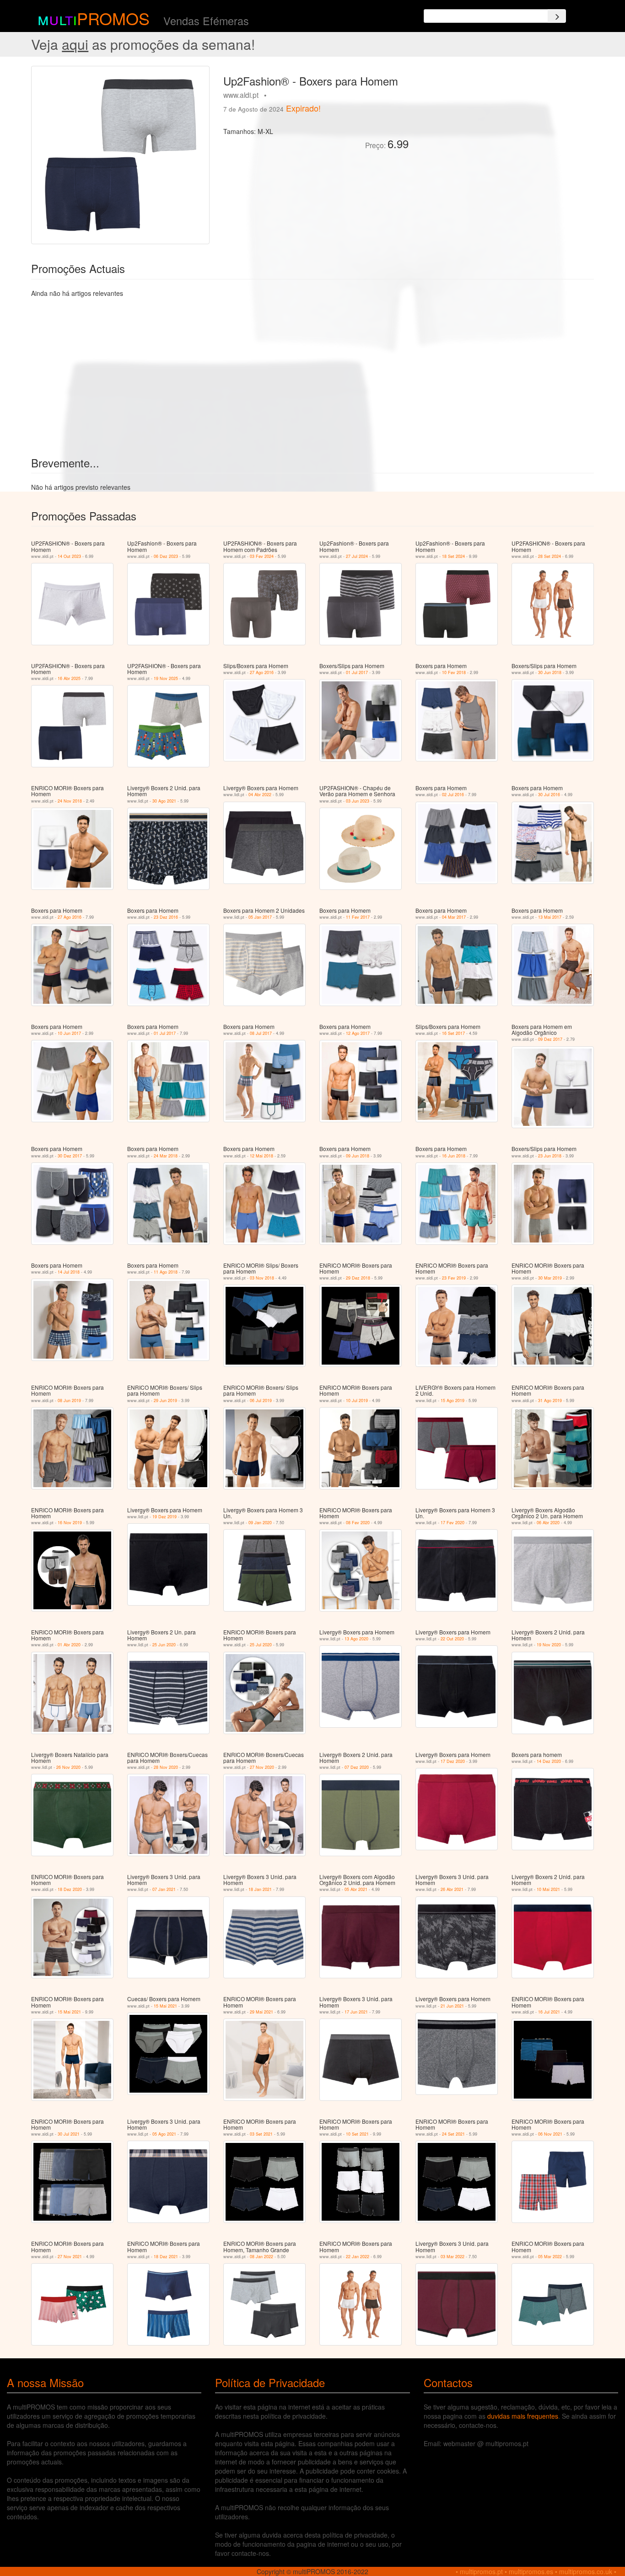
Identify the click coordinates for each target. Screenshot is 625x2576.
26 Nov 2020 (68, 1767)
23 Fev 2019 (454, 1278)
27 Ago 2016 (262, 672)
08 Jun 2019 (69, 1400)
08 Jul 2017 (261, 1033)
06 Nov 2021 (550, 2134)
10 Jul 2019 (357, 1400)
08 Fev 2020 (358, 1523)
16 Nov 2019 (70, 1523)
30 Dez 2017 (70, 1156)
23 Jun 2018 (550, 1156)
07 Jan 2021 (164, 1889)
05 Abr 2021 (356, 1889)
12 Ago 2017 (358, 1033)
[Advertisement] (505, 130)
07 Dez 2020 (357, 1767)
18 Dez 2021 (166, 2257)
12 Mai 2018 (261, 1156)
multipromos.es (531, 2571)
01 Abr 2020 (69, 1645)
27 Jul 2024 (357, 556)
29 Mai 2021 (261, 2012)
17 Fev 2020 (453, 1523)
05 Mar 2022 (550, 2257)
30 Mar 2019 (550, 1278)
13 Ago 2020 (356, 1639)
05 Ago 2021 (164, 2134)
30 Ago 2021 (164, 801)
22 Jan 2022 (358, 2257)
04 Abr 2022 (260, 795)
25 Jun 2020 (164, 1645)
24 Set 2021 (453, 2134)
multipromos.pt (481, 2571)
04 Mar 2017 (454, 917)
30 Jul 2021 (69, 2134)
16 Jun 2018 (454, 1156)
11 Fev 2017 (358, 917)
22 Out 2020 (452, 1639)
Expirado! (303, 108)
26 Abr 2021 (452, 1889)
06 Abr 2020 (548, 1523)
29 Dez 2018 (358, 1278)
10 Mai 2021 (548, 1889)
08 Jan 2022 (261, 2257)
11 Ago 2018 (166, 1272)
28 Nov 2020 (166, 1767)
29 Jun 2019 (165, 1400)
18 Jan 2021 (260, 1889)
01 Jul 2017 (357, 672)
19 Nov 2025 (166, 678)
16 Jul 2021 (549, 2012)
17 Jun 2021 (356, 2012)
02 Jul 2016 (453, 795)
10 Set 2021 (357, 2134)
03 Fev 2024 (262, 556)
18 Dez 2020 (70, 1889)
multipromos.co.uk (586, 2571)
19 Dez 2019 (164, 1517)
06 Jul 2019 (261, 1400)
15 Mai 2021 (69, 2012)
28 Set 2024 (550, 556)
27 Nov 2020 (262, 1767)
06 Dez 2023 (166, 556)
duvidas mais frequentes (523, 2416)
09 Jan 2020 (260, 1523)
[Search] (557, 16)
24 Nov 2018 (70, 801)
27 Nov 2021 (70, 2257)
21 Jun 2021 (452, 2006)
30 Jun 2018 (550, 672)
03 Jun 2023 (358, 801)
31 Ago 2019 (550, 1400)
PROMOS (113, 18)
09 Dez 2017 (550, 1039)
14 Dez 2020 (549, 1761)
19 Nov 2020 (549, 1645)
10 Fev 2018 (454, 672)
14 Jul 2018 (69, 1272)
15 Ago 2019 (453, 1400)
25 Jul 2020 (261, 1645)
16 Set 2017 (453, 1033)
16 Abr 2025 (69, 678)
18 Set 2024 (453, 556)
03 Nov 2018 (262, 1278)
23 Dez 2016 (166, 917)
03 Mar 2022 (453, 2257)
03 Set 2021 (261, 2134)
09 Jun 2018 (358, 1156)
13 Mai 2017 (550, 917)
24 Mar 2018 (166, 1156)
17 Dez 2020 (453, 1761)
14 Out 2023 (69, 556)
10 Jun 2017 (69, 1033)
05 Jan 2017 (260, 917)
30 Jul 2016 (549, 795)
